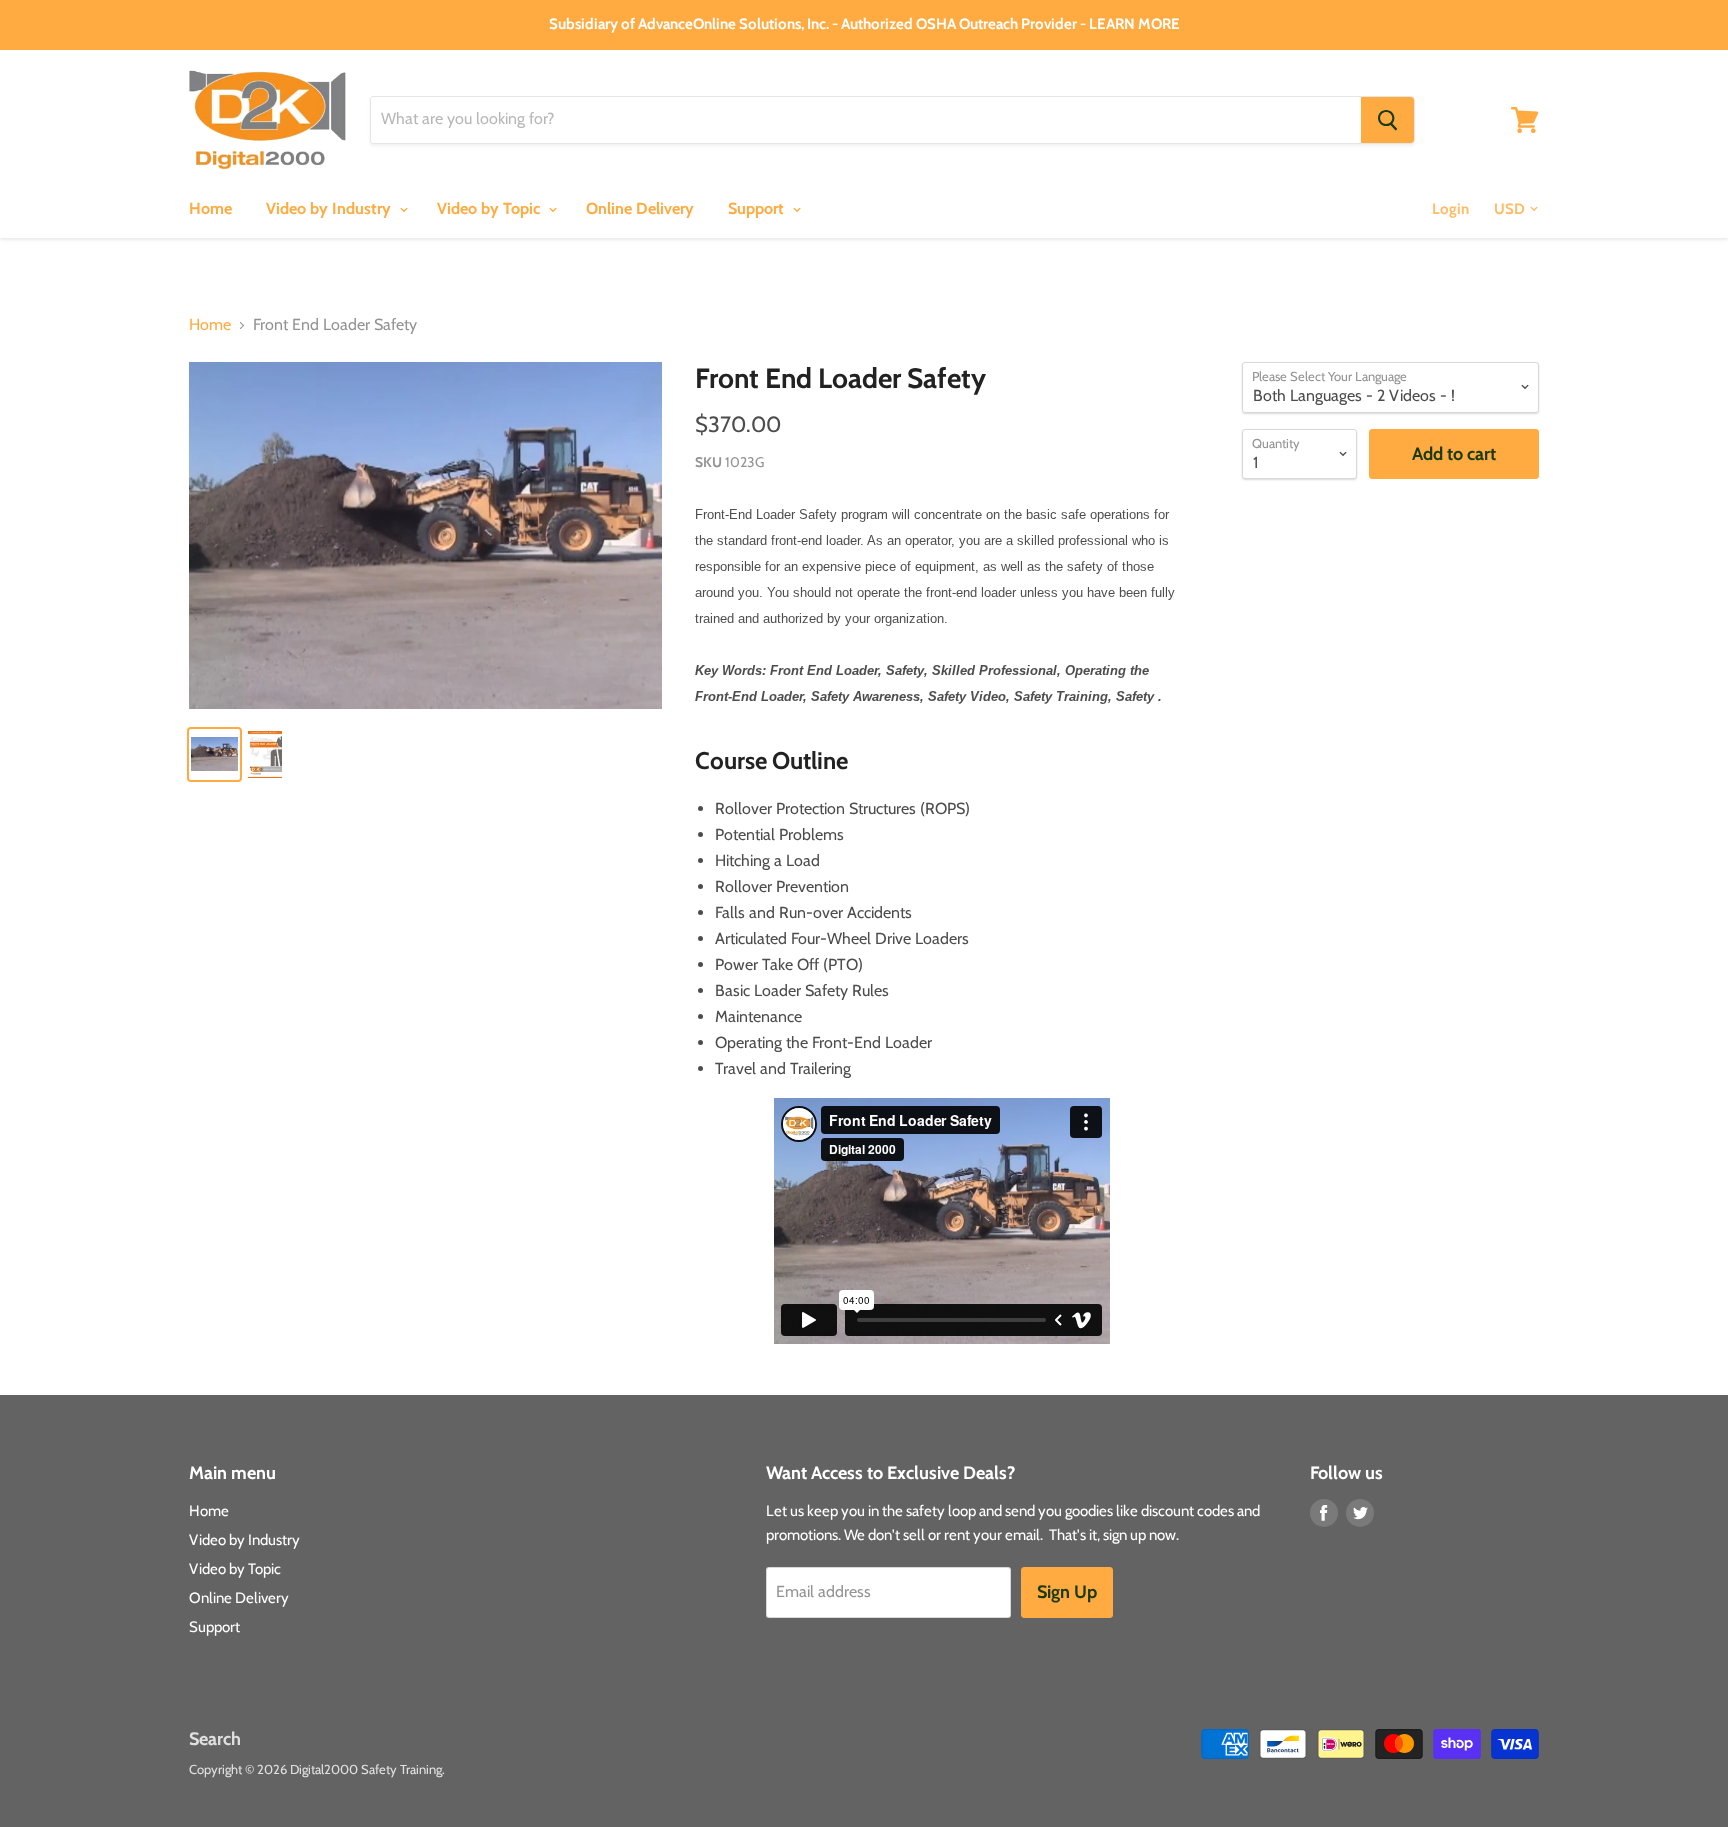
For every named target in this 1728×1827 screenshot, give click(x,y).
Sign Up (1067, 1592)
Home (210, 208)
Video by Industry (330, 208)
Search (215, 1739)
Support (758, 208)
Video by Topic (490, 208)
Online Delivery (640, 208)
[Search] (1387, 120)
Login (1450, 209)
